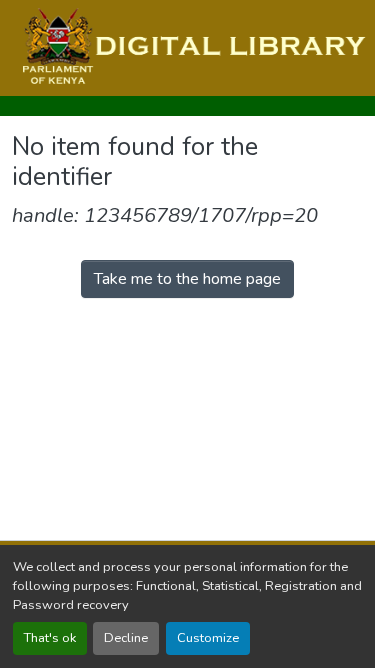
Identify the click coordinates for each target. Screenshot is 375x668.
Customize (208, 638)
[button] (191, 48)
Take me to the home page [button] (187, 279)
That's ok (50, 638)
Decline (126, 638)
